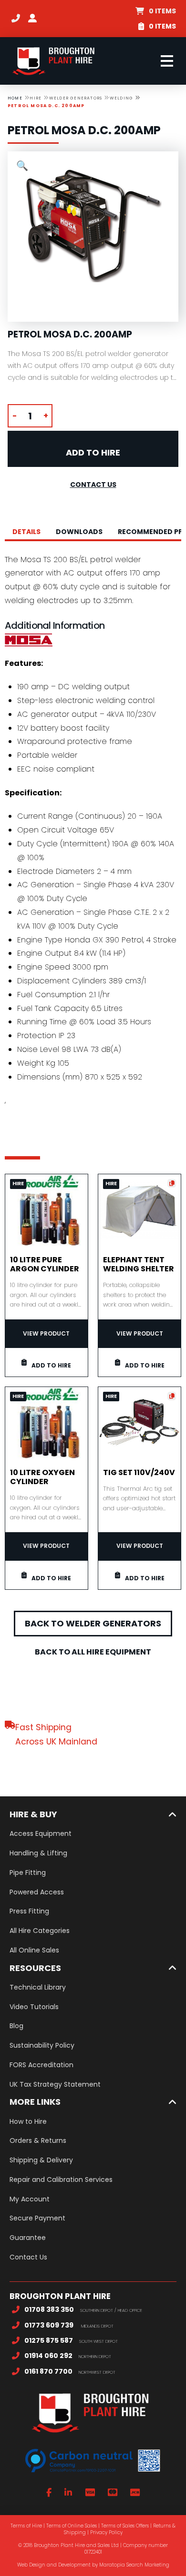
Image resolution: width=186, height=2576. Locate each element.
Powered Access (37, 1892)
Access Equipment (41, 1833)
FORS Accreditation (41, 2065)
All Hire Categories (40, 1931)
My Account (30, 2199)
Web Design (31, 2565)
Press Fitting (29, 1911)
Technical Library (38, 1987)
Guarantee (28, 2238)
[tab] (26, 532)
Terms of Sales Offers (125, 2526)
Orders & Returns (38, 2140)
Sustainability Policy (42, 2045)
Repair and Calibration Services (61, 2180)
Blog (16, 2026)
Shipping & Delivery (41, 2160)
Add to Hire (93, 452)
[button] (156, 11)
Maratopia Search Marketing (134, 2565)
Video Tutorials (34, 2007)
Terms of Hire (26, 2526)
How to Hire (28, 2121)
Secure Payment (37, 2218)
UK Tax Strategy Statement (55, 2084)
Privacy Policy (106, 2532)
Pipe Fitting (28, 1873)
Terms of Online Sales (72, 2526)
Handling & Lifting (38, 1853)
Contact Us (28, 2257)
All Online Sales (34, 1950)
